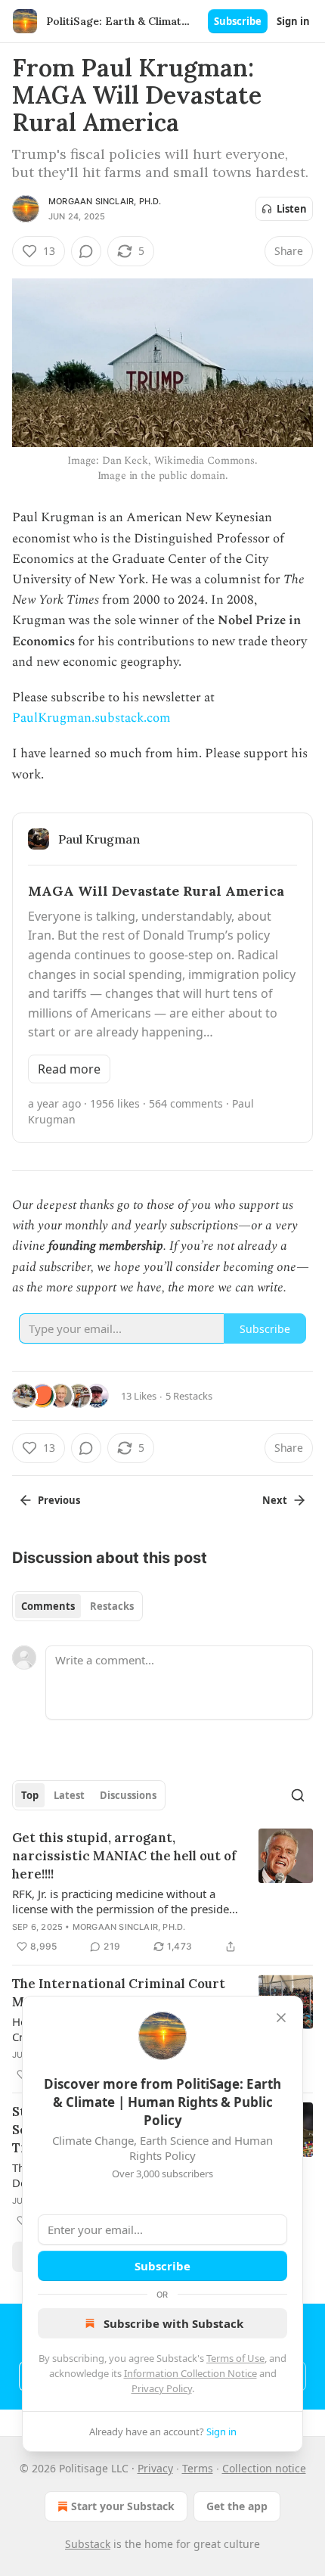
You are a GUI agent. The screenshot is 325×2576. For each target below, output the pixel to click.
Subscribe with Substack (173, 2323)
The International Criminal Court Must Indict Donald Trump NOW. (119, 1993)
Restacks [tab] (112, 1606)
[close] (281, 2018)
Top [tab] (30, 1795)
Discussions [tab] (128, 1795)
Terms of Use (235, 2358)
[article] (162, 1892)
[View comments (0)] (86, 251)
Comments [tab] (48, 1606)
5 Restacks (189, 1396)
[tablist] (77, 1606)
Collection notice (264, 2468)
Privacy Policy (162, 2388)
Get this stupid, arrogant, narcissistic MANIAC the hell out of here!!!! (124, 1856)
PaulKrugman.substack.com (91, 718)
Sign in (293, 21)
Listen (292, 209)
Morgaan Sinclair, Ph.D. (105, 201)
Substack (88, 2544)
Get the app (237, 2506)
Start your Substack (123, 2506)
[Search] (298, 1795)
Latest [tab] (69, 1795)
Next (275, 1500)
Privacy (155, 2468)
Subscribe (238, 21)
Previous (59, 1500)
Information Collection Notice (190, 2373)
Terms (198, 2468)
